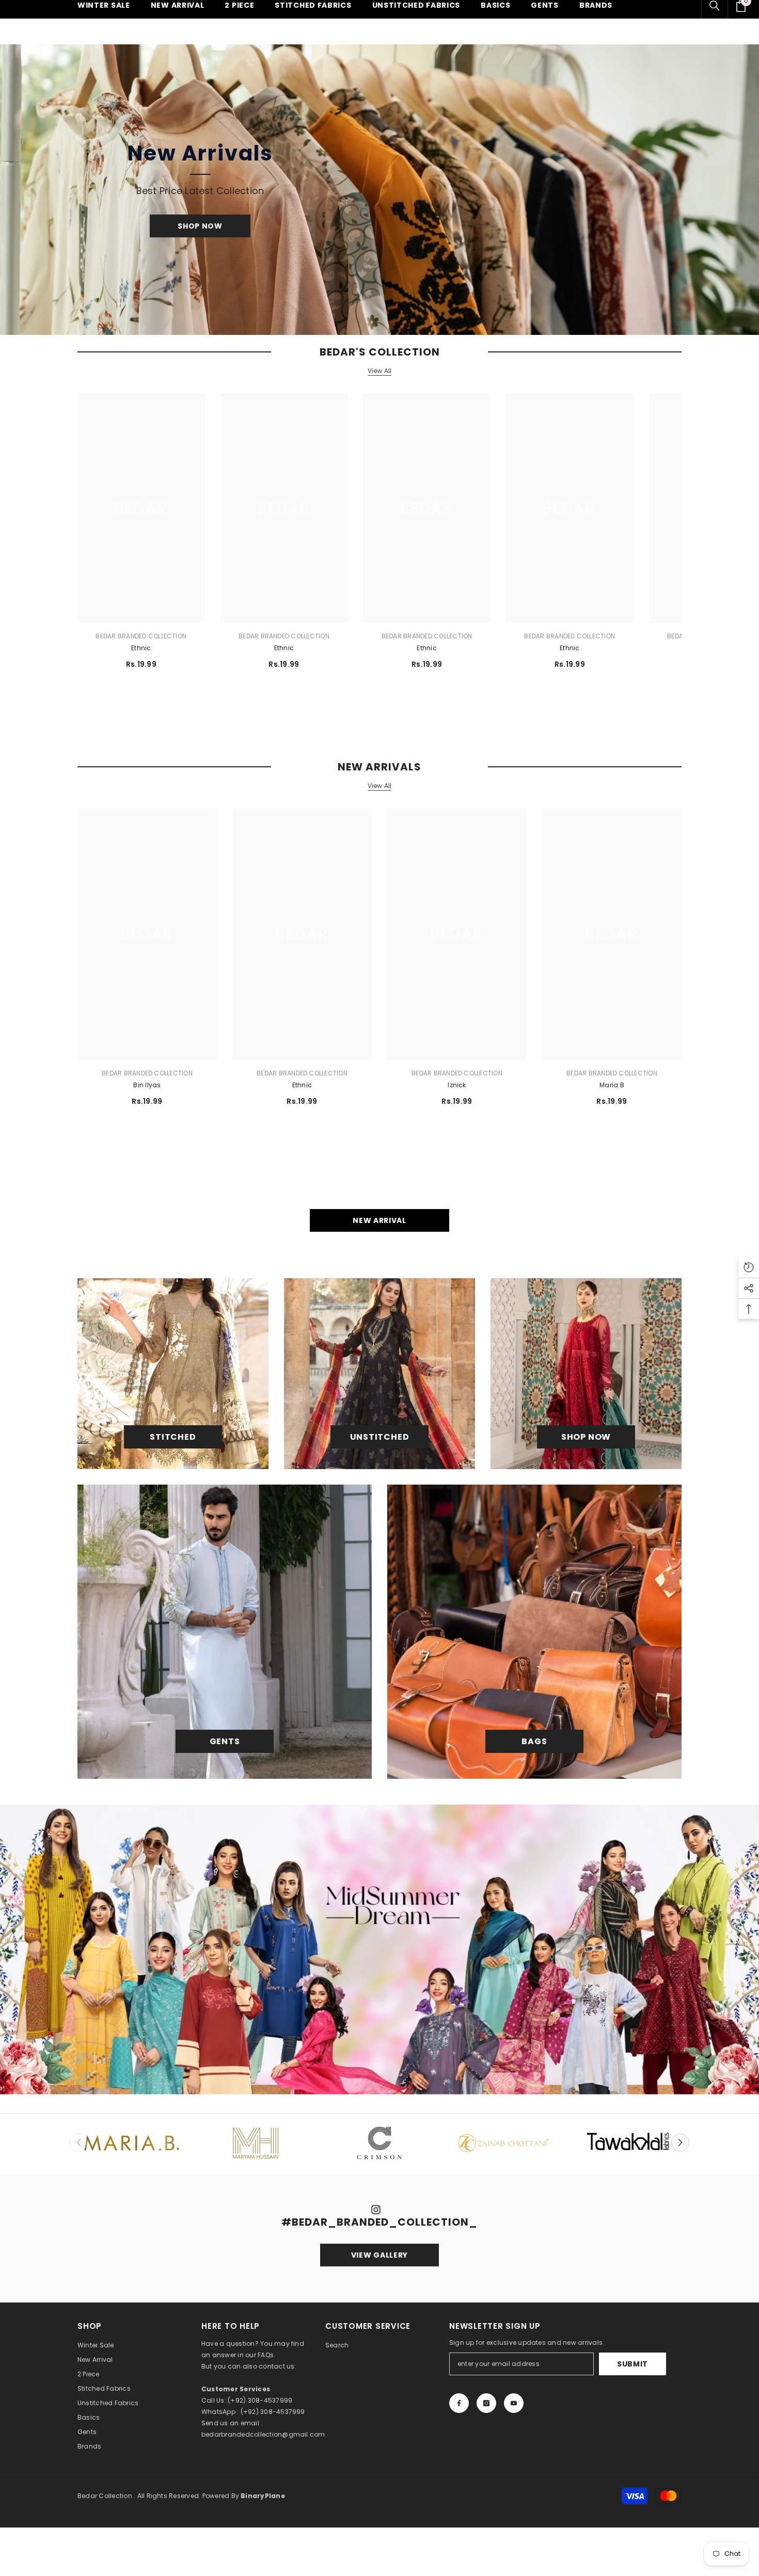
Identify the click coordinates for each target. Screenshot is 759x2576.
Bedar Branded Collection (141, 636)
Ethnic (141, 648)
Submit (632, 2364)
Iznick (457, 1085)
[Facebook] (459, 2403)
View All (380, 371)
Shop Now (200, 226)
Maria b (612, 1085)
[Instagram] (486, 2403)
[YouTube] (514, 2403)
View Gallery (379, 2255)
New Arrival (379, 1220)
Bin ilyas (147, 1085)
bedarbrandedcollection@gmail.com (263, 2434)
